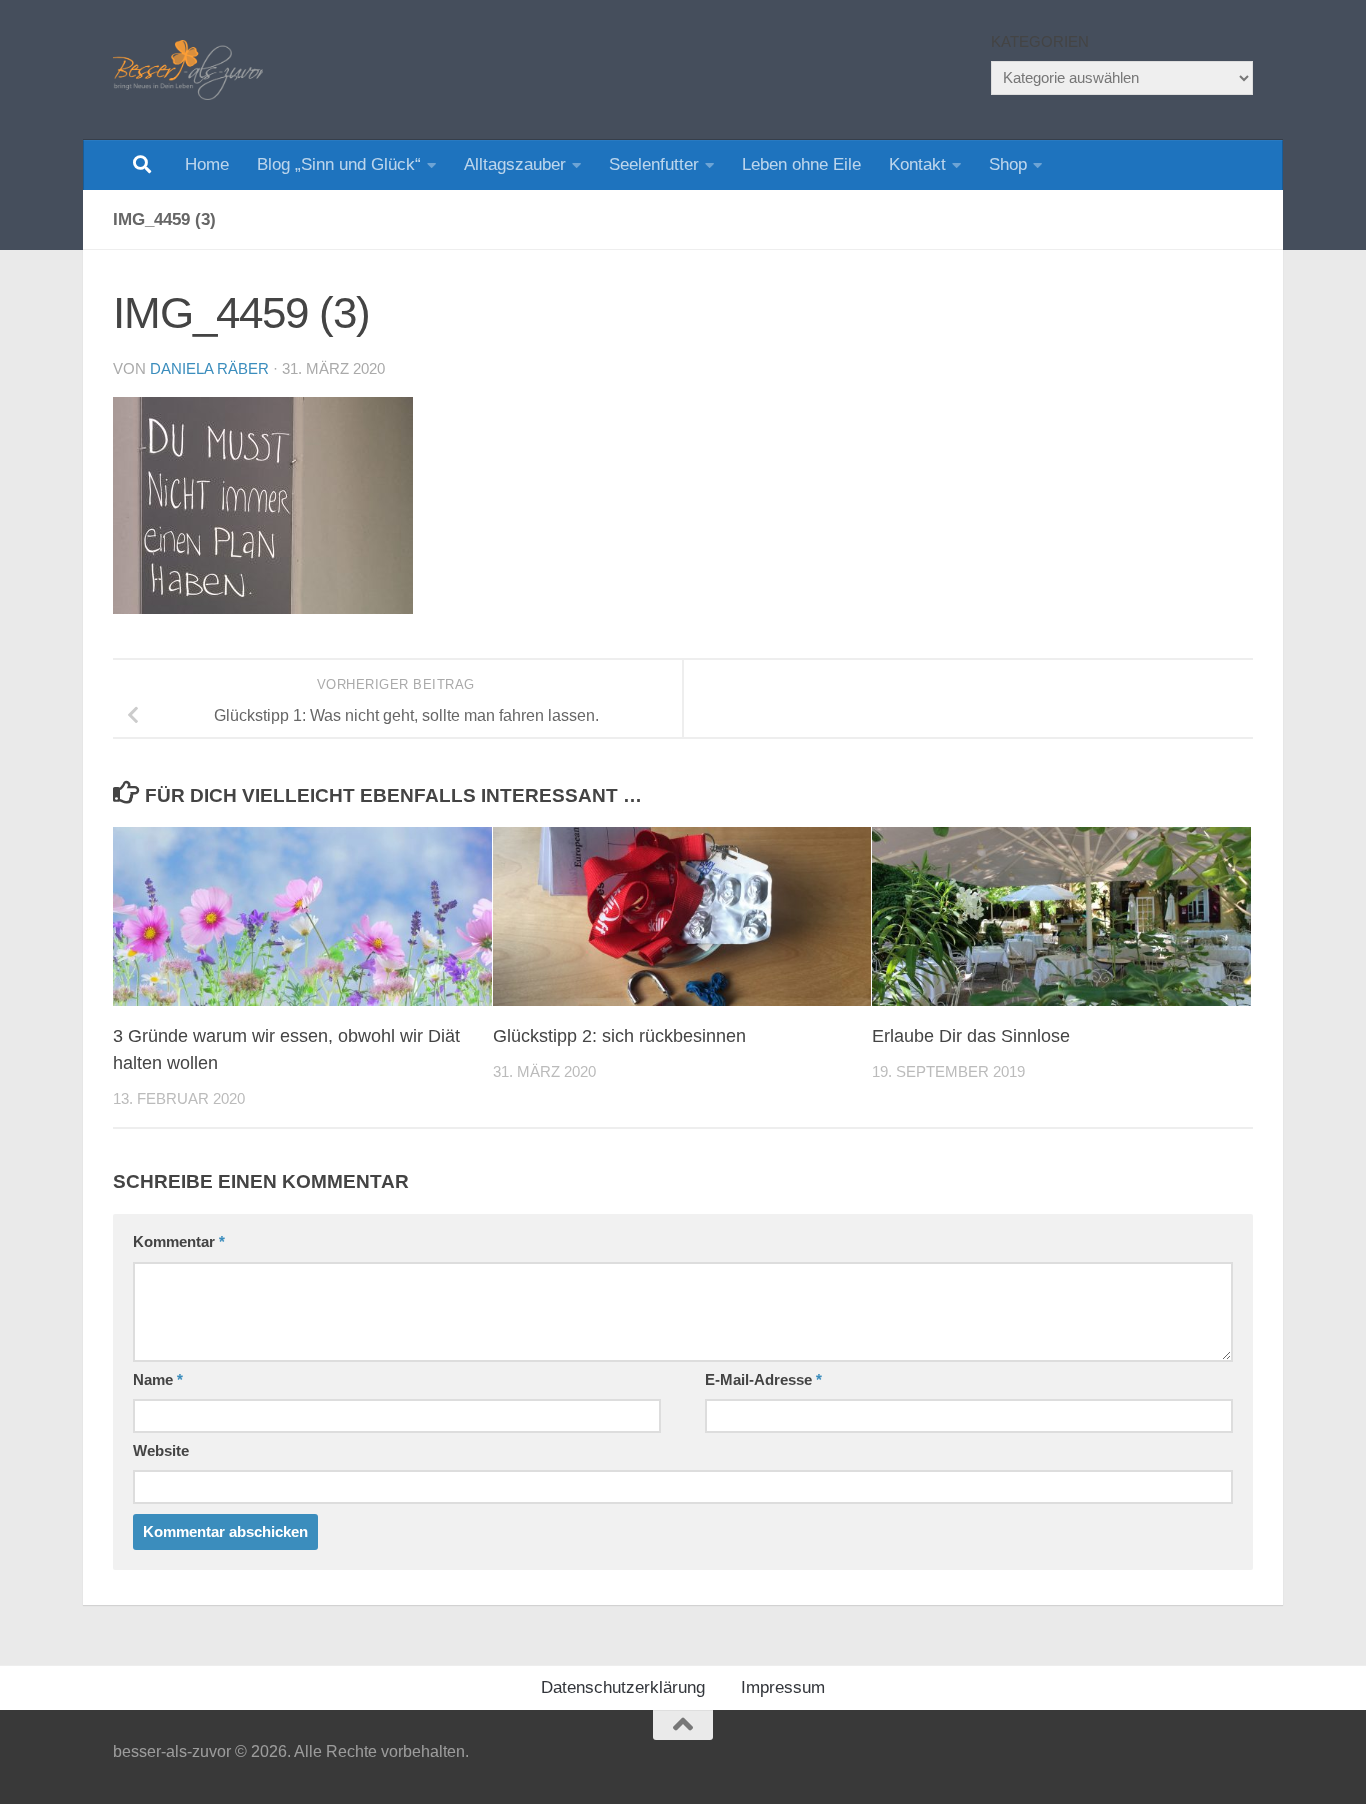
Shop (1008, 164)
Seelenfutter (654, 164)
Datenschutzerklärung (623, 1687)
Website (161, 1451)
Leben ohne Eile (801, 164)
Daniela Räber (209, 369)
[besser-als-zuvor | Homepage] (188, 70)
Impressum (783, 1687)
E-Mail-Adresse (763, 1380)
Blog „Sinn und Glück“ (339, 164)
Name (158, 1380)
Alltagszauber (515, 164)
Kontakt (917, 164)
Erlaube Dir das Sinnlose (971, 1036)
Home (207, 164)
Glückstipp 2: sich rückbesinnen (619, 1036)
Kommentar (179, 1242)
